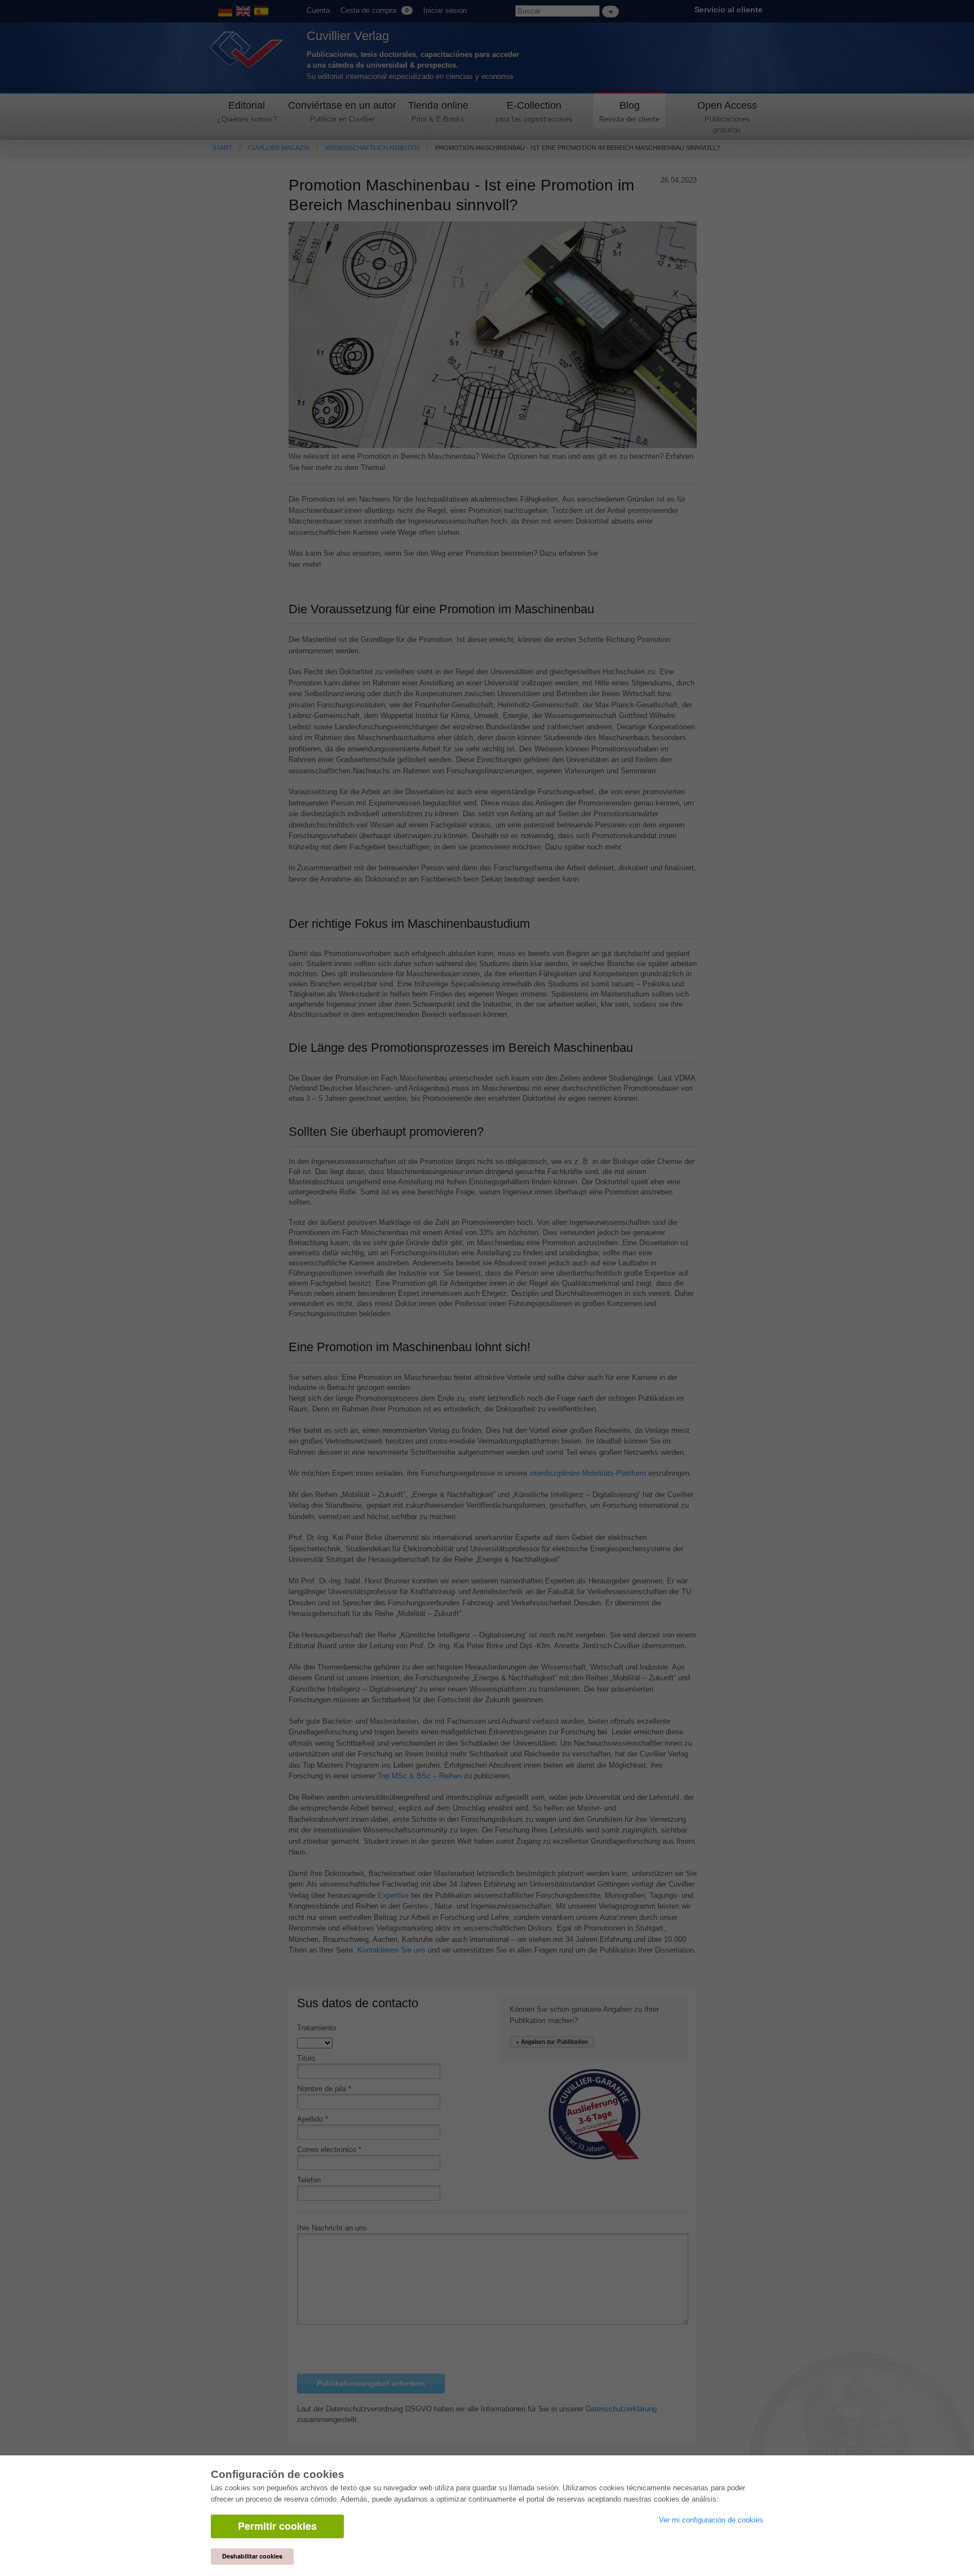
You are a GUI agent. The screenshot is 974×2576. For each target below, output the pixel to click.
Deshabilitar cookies (252, 2556)
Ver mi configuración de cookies (711, 2520)
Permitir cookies (277, 2526)
